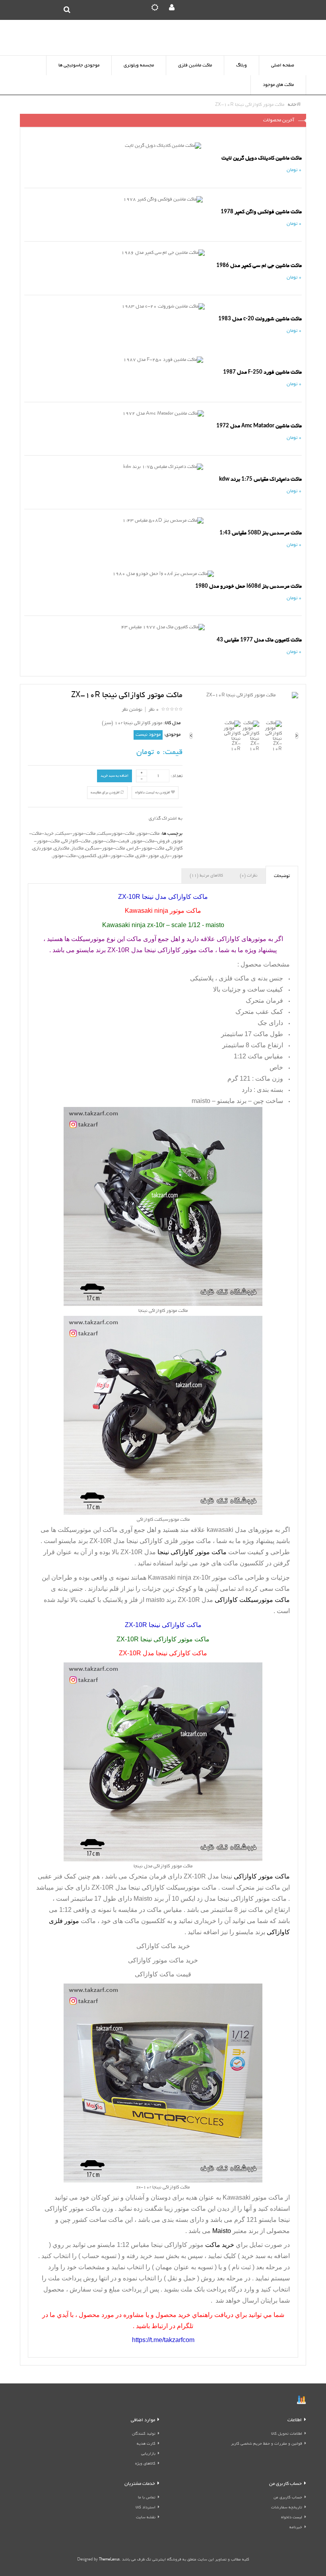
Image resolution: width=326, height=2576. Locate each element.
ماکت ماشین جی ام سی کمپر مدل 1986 (259, 266)
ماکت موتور (268, 2197)
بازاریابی (148, 2454)
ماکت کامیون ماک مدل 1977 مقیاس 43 (259, 640)
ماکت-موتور (148, 834)
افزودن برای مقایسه (106, 793)
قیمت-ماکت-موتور (111, 841)
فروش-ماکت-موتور (150, 841)
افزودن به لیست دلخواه (153, 793)
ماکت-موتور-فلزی (116, 856)
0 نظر (154, 710)
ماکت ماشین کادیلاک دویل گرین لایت (262, 158)
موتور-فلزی (147, 856)
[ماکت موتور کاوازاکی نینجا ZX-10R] (244, 696)
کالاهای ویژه (145, 2464)
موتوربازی (42, 849)
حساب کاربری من (288, 2498)
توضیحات (282, 876)
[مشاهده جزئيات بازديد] (301, 2401)
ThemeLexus (109, 2560)
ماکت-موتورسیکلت (116, 834)
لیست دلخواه (292, 2518)
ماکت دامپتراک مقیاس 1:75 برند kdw (260, 479)
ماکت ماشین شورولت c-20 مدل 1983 (260, 319)
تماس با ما (147, 2498)
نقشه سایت (146, 2518)
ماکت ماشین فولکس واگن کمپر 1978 (261, 212)
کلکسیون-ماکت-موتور (74, 856)
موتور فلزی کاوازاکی (167, 1541)
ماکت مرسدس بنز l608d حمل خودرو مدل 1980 (248, 586)
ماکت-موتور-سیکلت (76, 834)
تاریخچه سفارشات (287, 2508)
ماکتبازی (61, 849)
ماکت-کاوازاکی (76, 841)
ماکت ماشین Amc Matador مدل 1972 (259, 426)
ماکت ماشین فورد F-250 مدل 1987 (262, 372)
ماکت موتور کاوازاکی (259, 1899)
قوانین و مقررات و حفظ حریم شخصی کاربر (267, 2444)
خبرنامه (296, 2528)
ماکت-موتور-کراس (146, 849)
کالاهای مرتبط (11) (206, 876)
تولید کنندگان (144, 2434)
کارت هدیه (146, 2444)
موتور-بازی (172, 856)
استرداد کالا (146, 2508)
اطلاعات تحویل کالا (287, 2434)
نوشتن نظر (132, 710)
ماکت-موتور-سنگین (105, 849)
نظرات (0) (248, 876)
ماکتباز (77, 849)
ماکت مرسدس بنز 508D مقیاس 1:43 (261, 533)
